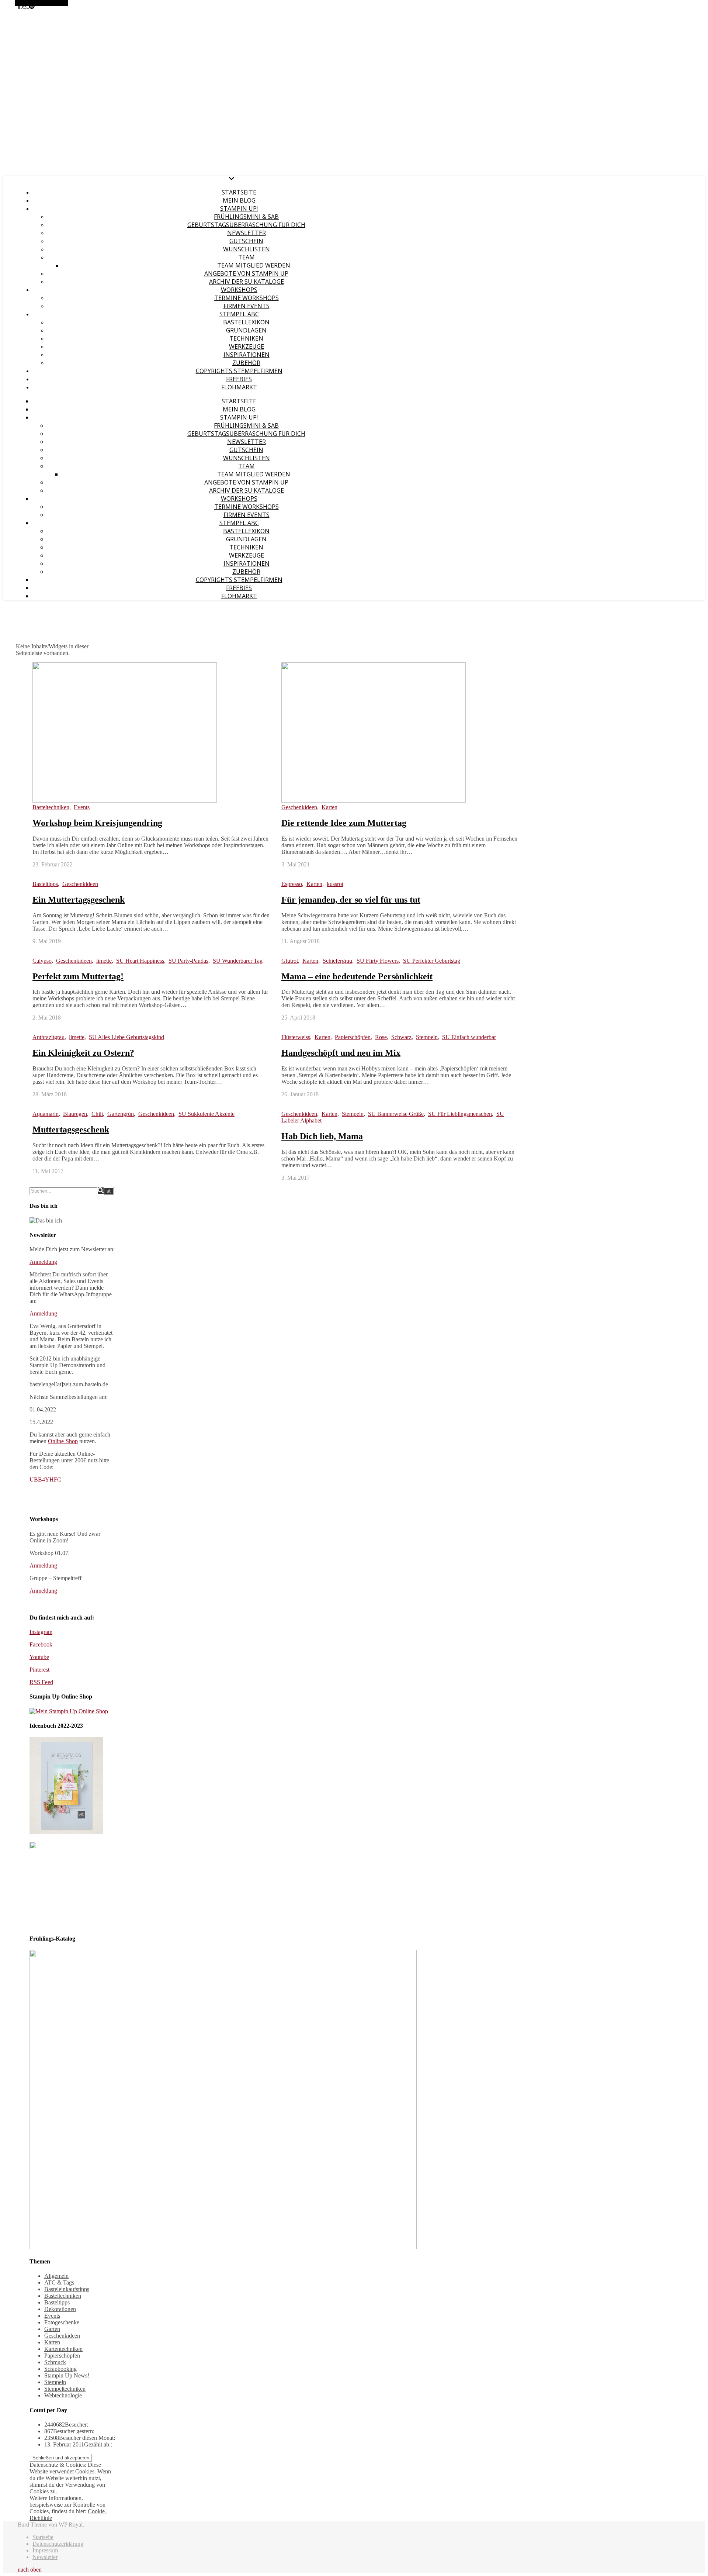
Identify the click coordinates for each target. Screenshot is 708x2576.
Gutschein (246, 241)
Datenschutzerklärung (58, 2544)
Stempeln (427, 1037)
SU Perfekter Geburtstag (432, 961)
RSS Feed (41, 1682)
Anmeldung (43, 1262)
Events (82, 807)
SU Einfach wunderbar (469, 1037)
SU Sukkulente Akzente (206, 1114)
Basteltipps (45, 884)
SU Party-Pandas (188, 961)
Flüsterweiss (296, 1037)
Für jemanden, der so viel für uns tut (351, 900)
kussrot (335, 884)
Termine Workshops (247, 298)
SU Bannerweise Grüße (396, 1114)
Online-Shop (63, 1441)
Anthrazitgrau (48, 1037)
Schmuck (55, 2362)
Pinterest (39, 1670)
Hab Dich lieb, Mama (322, 1136)
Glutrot (290, 961)
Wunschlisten (247, 249)
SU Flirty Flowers (378, 961)
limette (104, 961)
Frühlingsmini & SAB (246, 217)
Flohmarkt (239, 387)
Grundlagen (246, 330)
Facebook (41, 1644)
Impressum (45, 2550)
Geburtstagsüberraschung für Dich (246, 225)
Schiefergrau (337, 961)
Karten (329, 807)
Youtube (39, 1657)
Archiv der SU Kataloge (247, 282)
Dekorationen (60, 2309)
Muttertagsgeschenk (71, 1130)
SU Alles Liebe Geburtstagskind (126, 1037)
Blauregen (75, 1114)
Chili (97, 1114)
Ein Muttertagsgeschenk (79, 900)
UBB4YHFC (45, 1480)
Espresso (292, 884)
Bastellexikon (246, 322)
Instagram (41, 1632)
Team (247, 257)
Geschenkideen (299, 807)
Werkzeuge (247, 346)
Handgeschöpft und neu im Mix (341, 1053)
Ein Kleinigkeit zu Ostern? (83, 1053)
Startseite (239, 192)
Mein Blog (239, 200)
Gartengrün (121, 1114)
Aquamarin (46, 1114)
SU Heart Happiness (140, 961)
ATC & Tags (59, 2282)
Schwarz (401, 1037)
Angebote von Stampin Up (246, 273)
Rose (381, 1037)
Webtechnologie (63, 2395)
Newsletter (247, 233)
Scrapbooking (60, 2369)
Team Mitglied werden (254, 265)
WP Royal (71, 2525)
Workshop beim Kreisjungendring (97, 823)
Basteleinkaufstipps (67, 2289)
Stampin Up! (239, 208)
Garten (52, 2329)
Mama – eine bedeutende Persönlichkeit (357, 976)
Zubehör (246, 363)
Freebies (239, 379)
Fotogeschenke (62, 2322)
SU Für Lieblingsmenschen (460, 1114)
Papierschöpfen (353, 1037)
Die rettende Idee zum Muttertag (344, 823)
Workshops (239, 290)
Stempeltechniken (65, 2389)
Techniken (246, 338)
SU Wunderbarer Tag (238, 961)
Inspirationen (247, 355)
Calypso (42, 961)
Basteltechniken (51, 807)
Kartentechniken (63, 2349)
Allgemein (56, 2276)
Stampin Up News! (67, 2375)
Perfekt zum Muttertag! (78, 976)
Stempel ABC (239, 314)
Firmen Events (247, 306)
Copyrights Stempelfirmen (239, 371)
